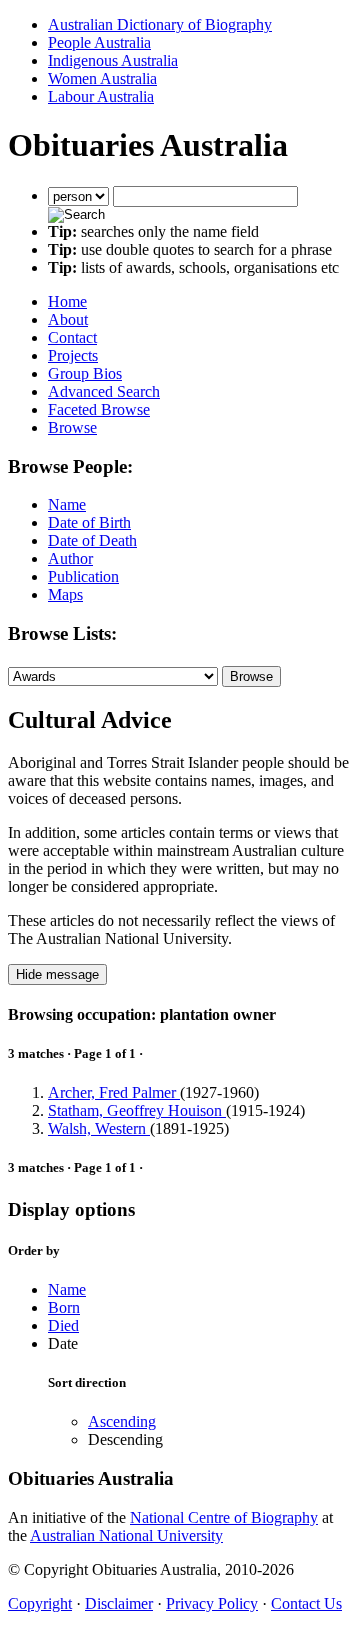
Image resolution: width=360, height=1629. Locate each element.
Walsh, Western (99, 1128)
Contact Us (306, 1603)
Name (67, 504)
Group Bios (85, 373)
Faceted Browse (99, 409)
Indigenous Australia (113, 60)
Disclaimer (119, 1603)
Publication (83, 576)
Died (63, 1325)
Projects (73, 355)
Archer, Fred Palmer (114, 1092)
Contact (72, 337)
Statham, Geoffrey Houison (137, 1110)
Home (67, 301)
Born (64, 1307)
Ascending (122, 1421)
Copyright (40, 1603)
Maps (65, 594)
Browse (72, 427)
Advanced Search (104, 391)
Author (70, 558)
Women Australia (102, 78)
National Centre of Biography (224, 1517)
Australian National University (126, 1535)
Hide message (57, 974)
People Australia (99, 42)
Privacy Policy (212, 1603)
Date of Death (92, 540)
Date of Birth (89, 522)
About (68, 319)
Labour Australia (101, 96)
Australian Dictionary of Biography (160, 24)
